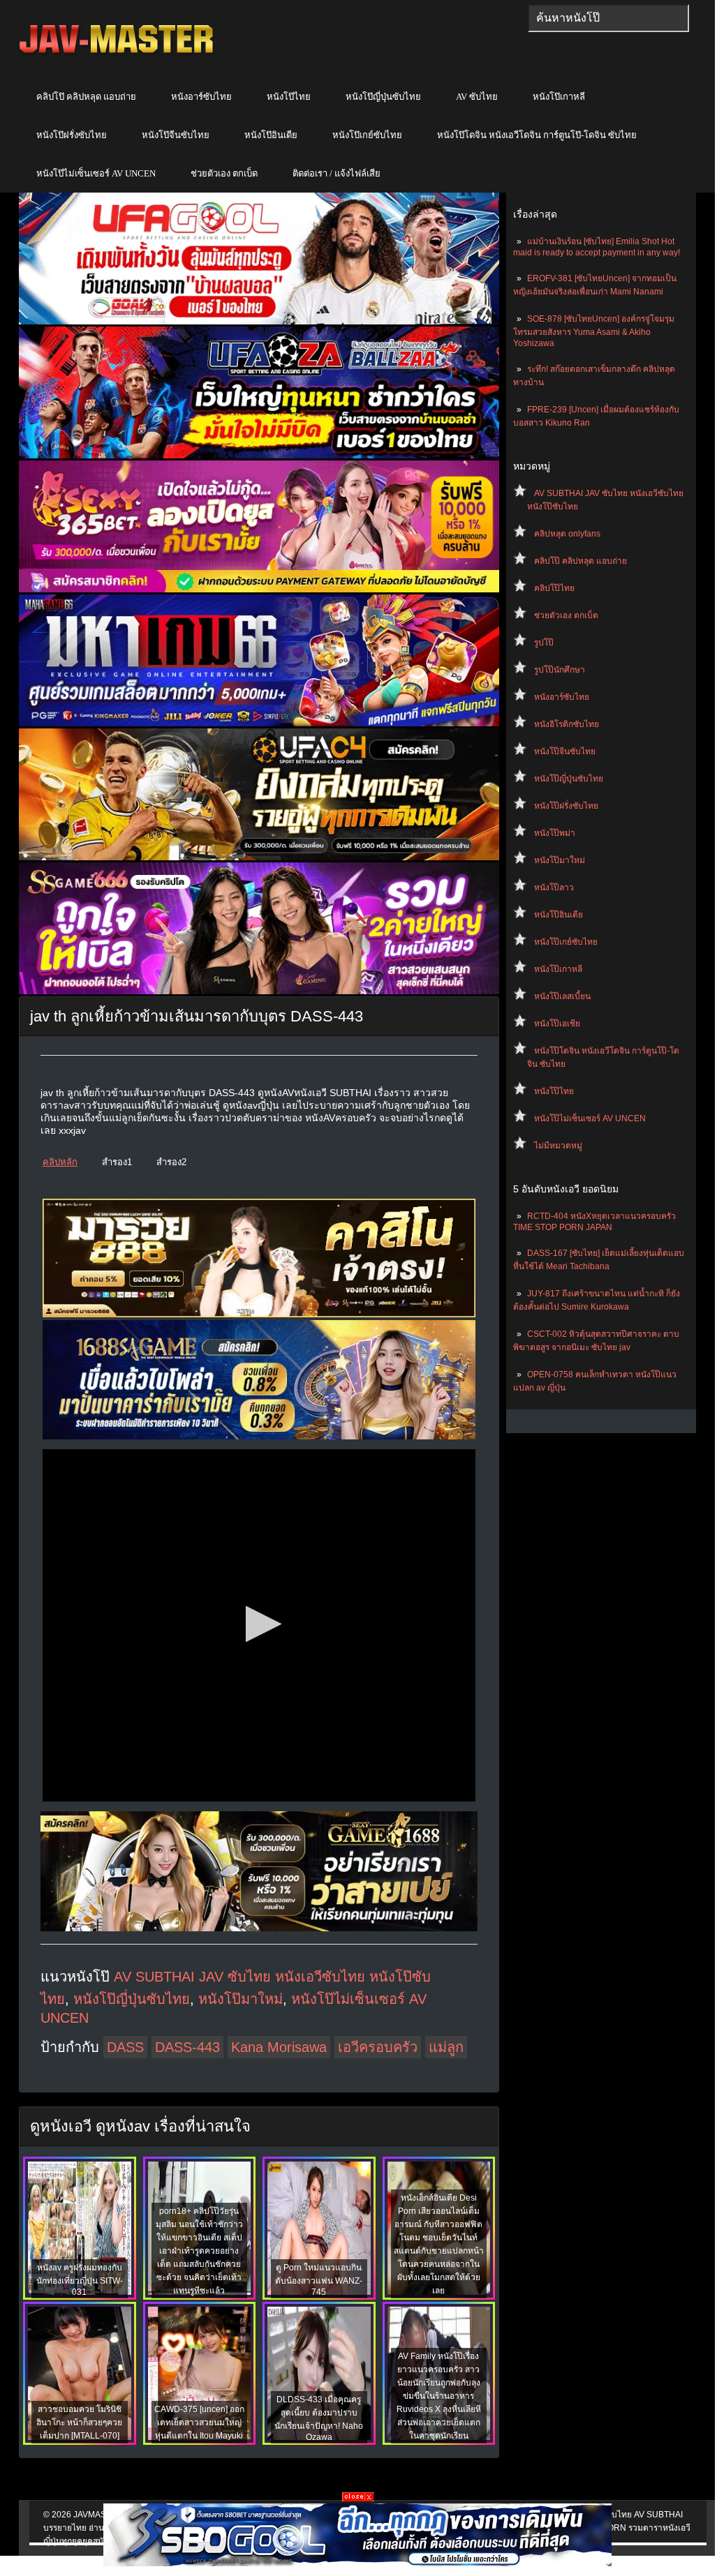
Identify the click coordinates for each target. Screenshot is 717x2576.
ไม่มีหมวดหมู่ (558, 1146)
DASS (125, 2047)
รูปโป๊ (544, 643)
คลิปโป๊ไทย (554, 588)
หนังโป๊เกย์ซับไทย (367, 135)
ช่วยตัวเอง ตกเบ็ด (224, 173)
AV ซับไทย (477, 97)
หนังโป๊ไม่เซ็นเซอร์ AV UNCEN (96, 173)
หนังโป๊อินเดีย (271, 135)
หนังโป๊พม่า (555, 833)
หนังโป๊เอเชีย (557, 1024)
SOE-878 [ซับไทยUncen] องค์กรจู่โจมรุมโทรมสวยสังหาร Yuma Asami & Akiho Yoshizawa (594, 331)
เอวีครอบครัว (378, 2047)
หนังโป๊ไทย (289, 97)
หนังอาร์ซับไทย (201, 97)
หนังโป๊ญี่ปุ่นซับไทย (383, 97)
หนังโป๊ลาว (554, 888)
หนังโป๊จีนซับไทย (176, 135)
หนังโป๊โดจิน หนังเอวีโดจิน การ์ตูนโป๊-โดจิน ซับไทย (537, 135)
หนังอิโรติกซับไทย (567, 724)
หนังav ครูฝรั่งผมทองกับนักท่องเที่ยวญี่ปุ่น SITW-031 (80, 2280)
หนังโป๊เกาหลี (559, 97)
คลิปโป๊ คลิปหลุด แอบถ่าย (86, 97)
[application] (259, 1625)
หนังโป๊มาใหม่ (560, 860)
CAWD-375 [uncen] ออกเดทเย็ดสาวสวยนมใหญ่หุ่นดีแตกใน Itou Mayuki (199, 2423)
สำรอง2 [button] (171, 1162)
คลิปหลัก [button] (60, 1162)
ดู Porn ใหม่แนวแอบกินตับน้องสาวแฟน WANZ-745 (319, 2280)
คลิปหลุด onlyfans (567, 534)
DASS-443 (187, 2047)
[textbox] (608, 18)
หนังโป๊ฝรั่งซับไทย (72, 135)
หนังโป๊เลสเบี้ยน (562, 996)
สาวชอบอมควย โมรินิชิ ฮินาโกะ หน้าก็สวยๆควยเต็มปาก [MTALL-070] (79, 2423)
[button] (259, 1624)
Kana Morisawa (279, 2047)
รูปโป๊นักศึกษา (560, 670)
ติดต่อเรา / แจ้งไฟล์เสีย (337, 173)
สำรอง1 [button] (117, 1162)
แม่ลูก (446, 2047)
